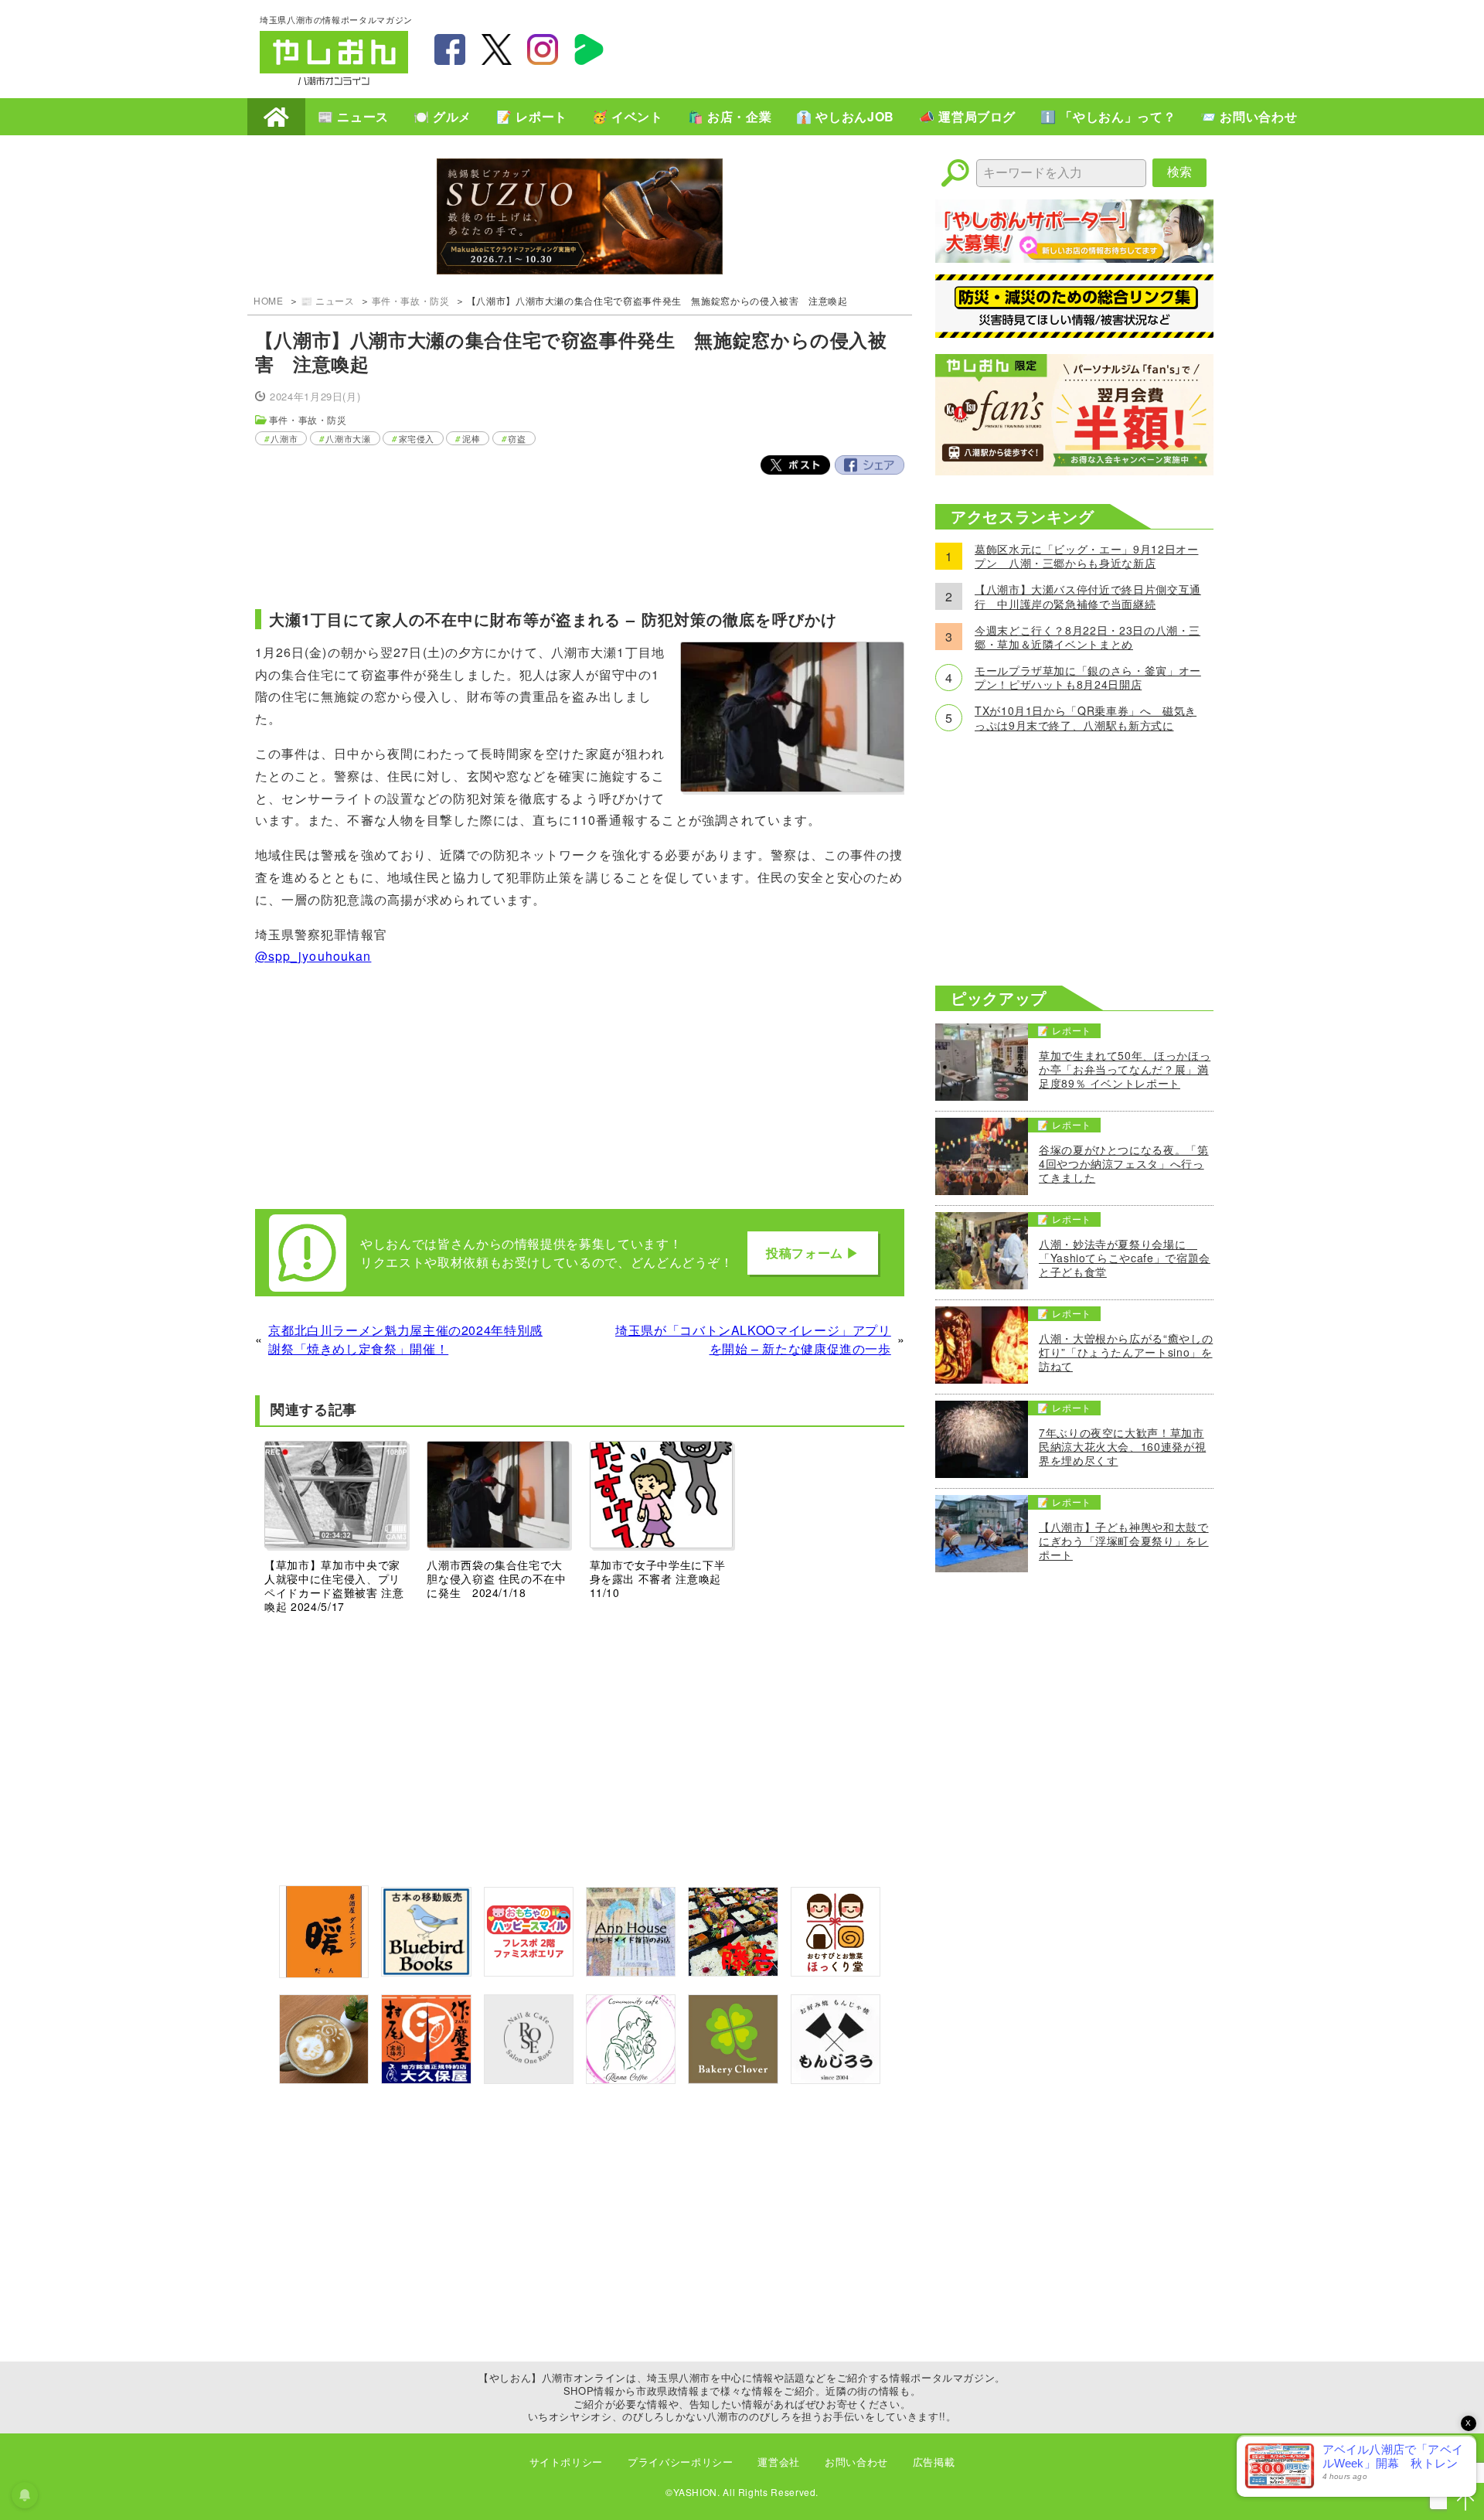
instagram (543, 49)
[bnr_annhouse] (631, 1972)
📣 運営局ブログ (967, 116)
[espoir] (324, 2079)
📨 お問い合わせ (1249, 116)
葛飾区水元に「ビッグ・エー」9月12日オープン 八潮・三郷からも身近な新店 (1086, 556)
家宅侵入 (417, 438)
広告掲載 (934, 2462)
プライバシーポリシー (680, 2462)
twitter (496, 49)
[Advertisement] (943, 47)
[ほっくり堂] (836, 1972)
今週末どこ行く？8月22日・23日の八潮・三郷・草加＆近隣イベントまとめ (1087, 637)
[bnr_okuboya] (426, 2079)
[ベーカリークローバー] (733, 2079)
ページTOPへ (1465, 2501)
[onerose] (529, 2079)
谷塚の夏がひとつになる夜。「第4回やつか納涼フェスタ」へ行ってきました (1124, 1164)
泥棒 (471, 438)
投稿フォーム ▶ (813, 1253)
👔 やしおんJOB (845, 116)
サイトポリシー (566, 2462)
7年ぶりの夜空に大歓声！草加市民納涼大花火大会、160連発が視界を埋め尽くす (1122, 1447)
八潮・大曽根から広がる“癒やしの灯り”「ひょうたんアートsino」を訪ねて (1126, 1352)
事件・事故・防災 (411, 300)
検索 (1179, 172)
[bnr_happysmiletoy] (529, 1972)
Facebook (870, 465)
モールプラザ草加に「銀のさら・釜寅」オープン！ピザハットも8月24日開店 (1088, 677)
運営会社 (779, 2462)
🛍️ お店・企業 (730, 116)
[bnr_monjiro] (836, 2079)
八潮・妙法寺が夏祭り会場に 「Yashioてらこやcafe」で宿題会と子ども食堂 (1125, 1258)
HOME (276, 117)
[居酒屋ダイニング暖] (324, 1973)
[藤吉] (733, 1972)
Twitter (795, 465)
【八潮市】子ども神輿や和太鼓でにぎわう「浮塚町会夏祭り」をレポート (1124, 1541)
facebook (450, 49)
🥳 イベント (628, 116)
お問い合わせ (856, 2462)
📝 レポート (532, 116)
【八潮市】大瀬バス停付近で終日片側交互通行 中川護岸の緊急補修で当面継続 (1088, 596)
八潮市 (284, 438)
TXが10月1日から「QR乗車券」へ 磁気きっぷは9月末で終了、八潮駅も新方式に (1086, 717)
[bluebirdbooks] (426, 1972)
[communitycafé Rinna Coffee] (631, 2079)
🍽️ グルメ (442, 116)
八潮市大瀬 (348, 438)
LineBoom (589, 49)
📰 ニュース (353, 116)
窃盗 (517, 438)
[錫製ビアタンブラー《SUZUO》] (580, 218)
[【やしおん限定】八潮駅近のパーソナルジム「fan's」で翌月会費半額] (1074, 470)
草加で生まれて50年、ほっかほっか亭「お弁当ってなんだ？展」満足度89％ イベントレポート (1125, 1069)
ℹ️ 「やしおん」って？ (1108, 116)
